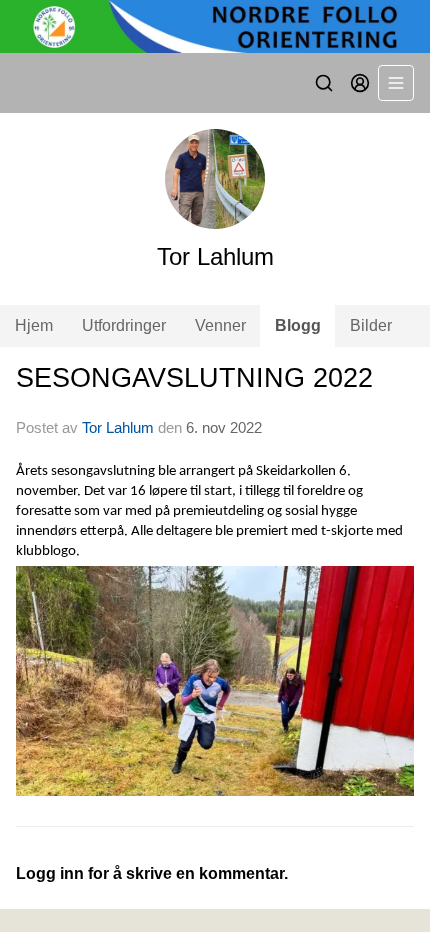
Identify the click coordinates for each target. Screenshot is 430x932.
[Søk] (324, 83)
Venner (220, 325)
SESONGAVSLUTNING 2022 (194, 378)
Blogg (298, 325)
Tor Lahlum (118, 427)
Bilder (371, 325)
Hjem (34, 325)
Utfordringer (124, 325)
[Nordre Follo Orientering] (215, 26)
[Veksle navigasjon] (396, 83)
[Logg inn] (360, 83)
